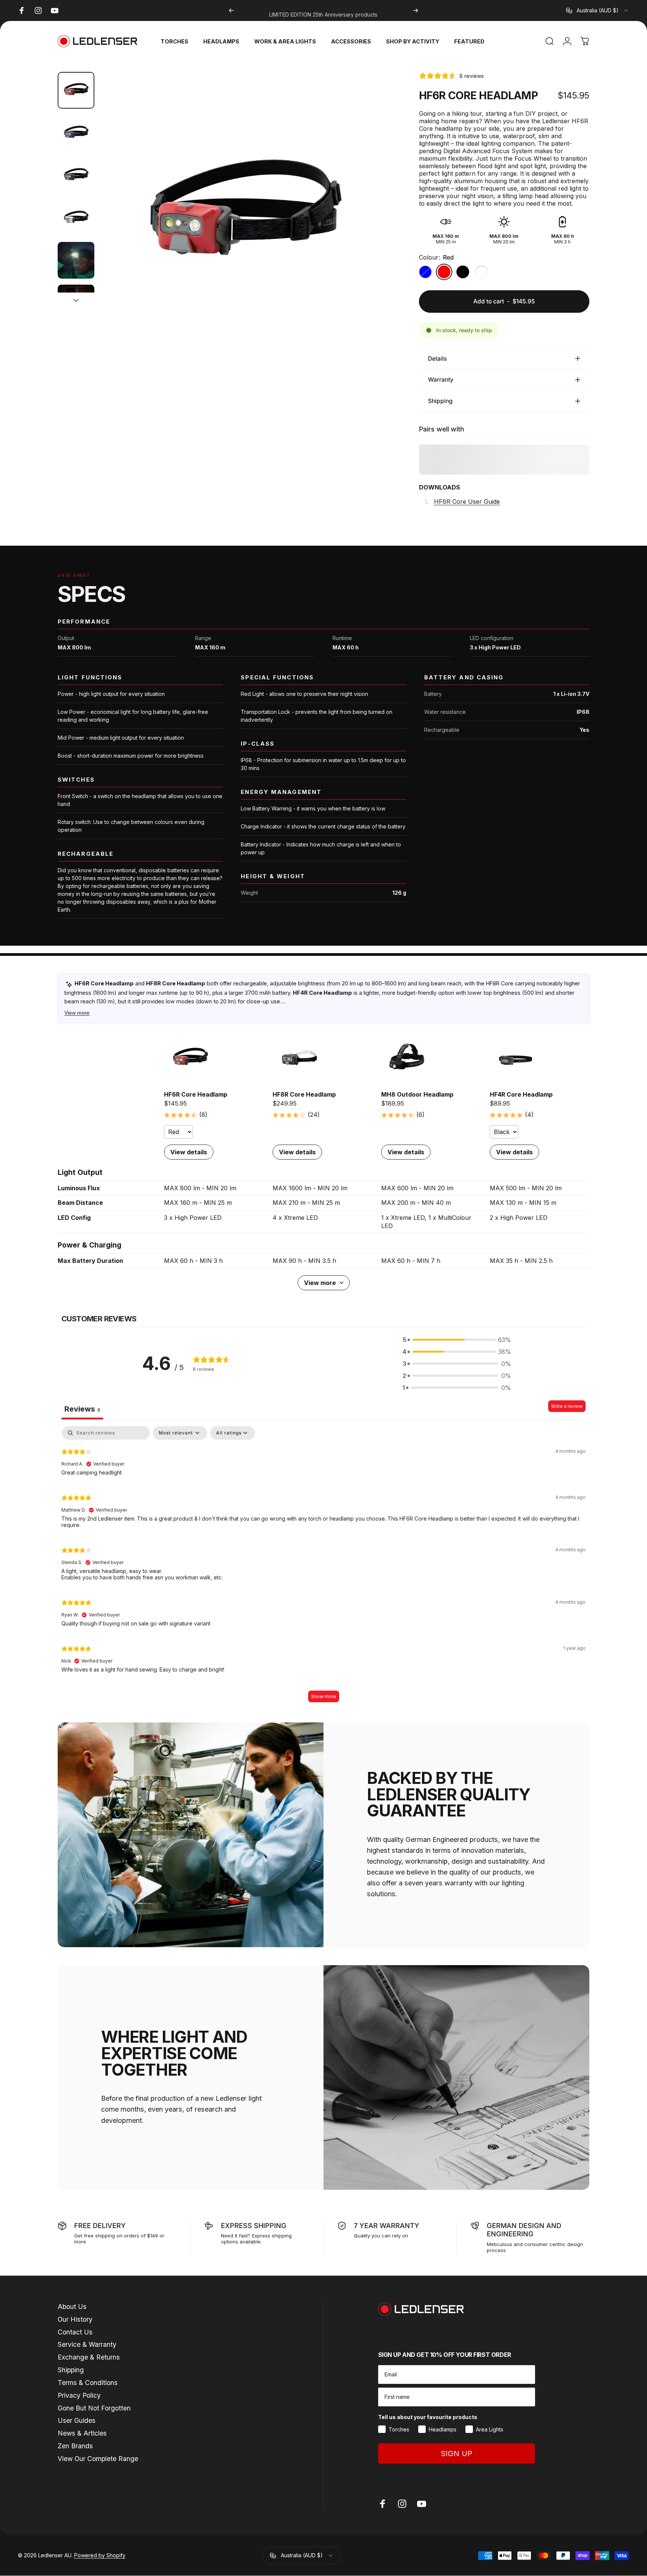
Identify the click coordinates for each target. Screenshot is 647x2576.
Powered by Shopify (100, 2556)
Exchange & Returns (89, 2357)
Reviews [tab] (82, 1409)
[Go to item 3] (76, 175)
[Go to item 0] (76, 90)
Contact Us (75, 2332)
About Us (72, 2307)
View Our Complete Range (98, 2459)
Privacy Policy (79, 2395)
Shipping (71, 2370)
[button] (457, 1340)
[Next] (416, 10)
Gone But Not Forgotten (94, 2408)
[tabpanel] (323, 1568)
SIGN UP (456, 2454)
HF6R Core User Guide (467, 501)
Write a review (567, 1406)
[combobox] (598, 10)
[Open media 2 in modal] (244, 216)
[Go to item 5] (76, 260)
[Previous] (231, 10)
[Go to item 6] (76, 303)
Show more (324, 1696)
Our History (75, 2319)
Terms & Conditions (88, 2383)
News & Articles (82, 2433)
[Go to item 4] (76, 218)
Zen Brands (75, 2446)
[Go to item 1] (76, 133)
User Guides (77, 2420)
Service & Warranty (87, 2344)
